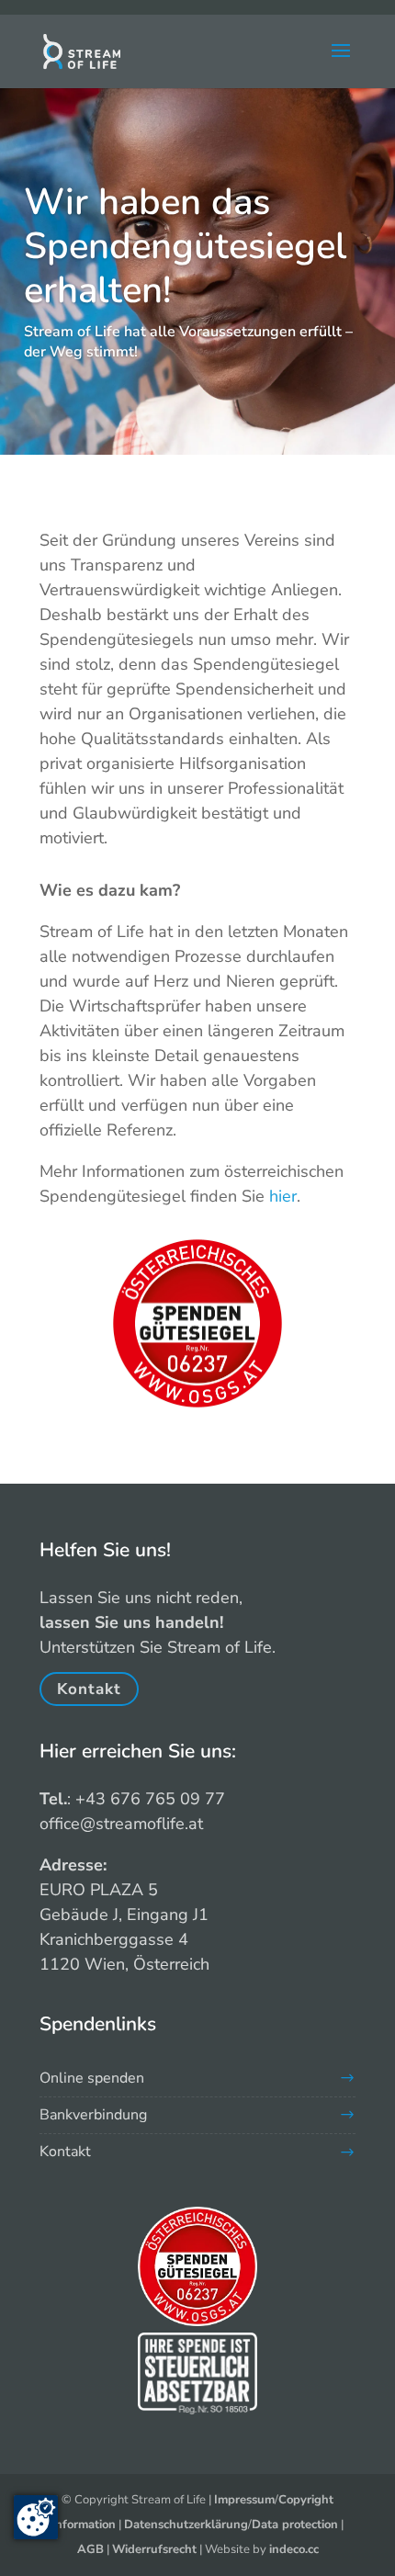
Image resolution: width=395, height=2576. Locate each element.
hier (283, 1196)
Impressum (244, 2500)
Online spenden (92, 2078)
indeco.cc (294, 2549)
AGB (90, 2549)
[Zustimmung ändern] (36, 2517)
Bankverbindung (93, 2115)
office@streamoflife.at (121, 1824)
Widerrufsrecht (154, 2549)
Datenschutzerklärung (186, 2525)
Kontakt (89, 1689)
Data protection (295, 2525)
